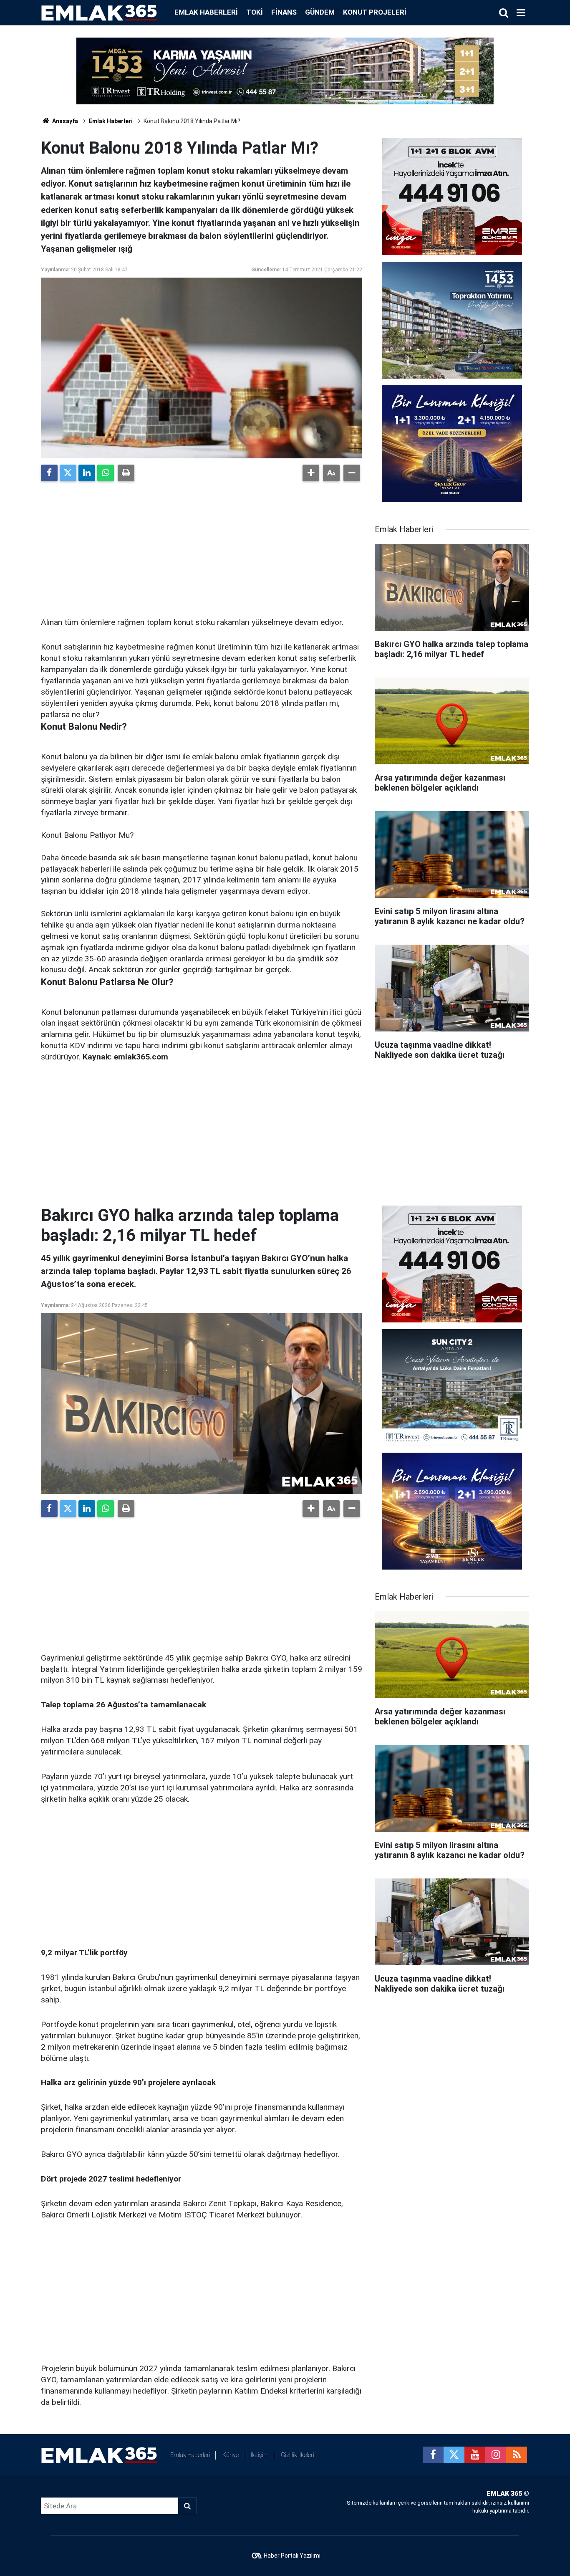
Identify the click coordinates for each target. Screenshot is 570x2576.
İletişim (260, 2455)
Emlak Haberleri (206, 12)
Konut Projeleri (375, 12)
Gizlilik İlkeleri (298, 2455)
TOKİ (255, 12)
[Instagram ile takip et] (496, 2455)
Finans (284, 12)
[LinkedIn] (87, 473)
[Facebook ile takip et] (433, 2455)
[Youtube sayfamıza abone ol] (475, 2455)
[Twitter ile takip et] (454, 2455)
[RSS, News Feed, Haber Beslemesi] (517, 2455)
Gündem (320, 12)
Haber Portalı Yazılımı (292, 2556)
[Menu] (521, 13)
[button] (311, 473)
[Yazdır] (126, 473)
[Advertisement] (202, 546)
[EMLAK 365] (99, 12)
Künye (231, 2455)
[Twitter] (68, 473)
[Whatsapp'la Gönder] (106, 473)
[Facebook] (49, 473)
